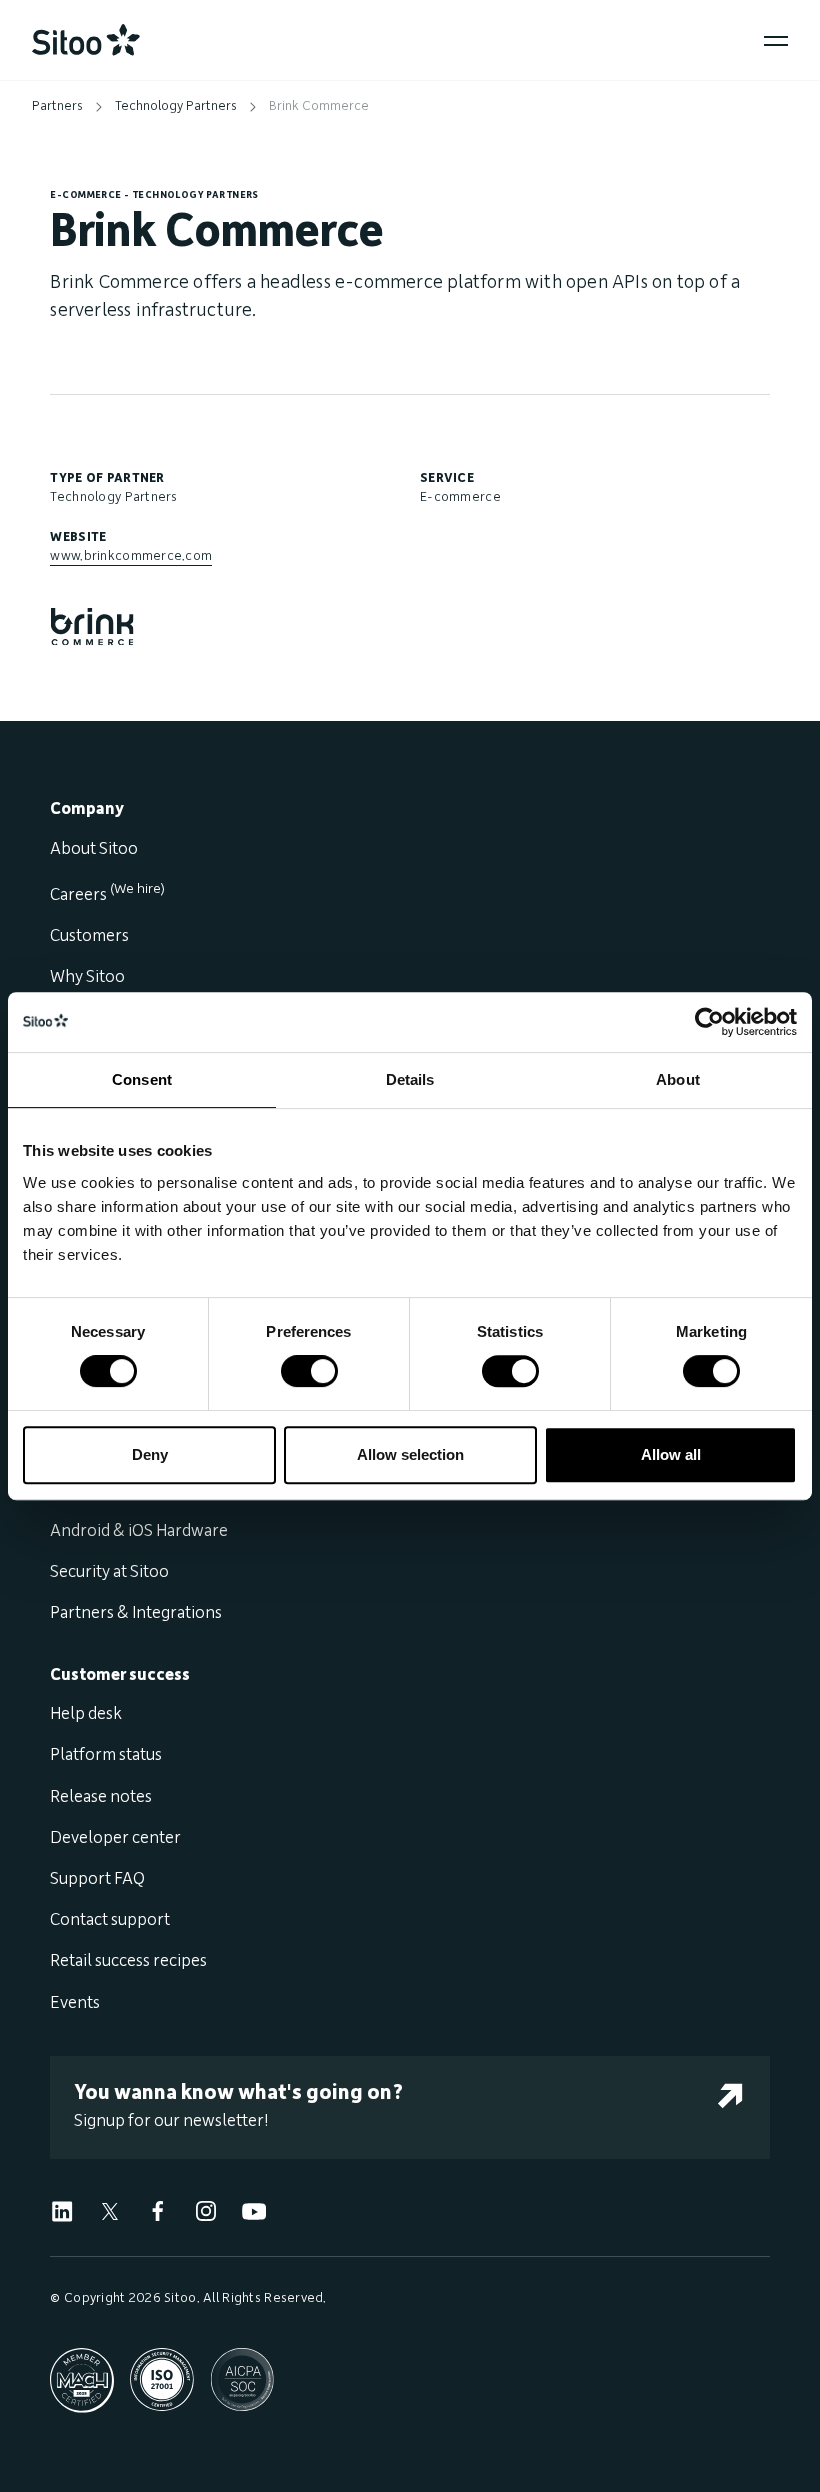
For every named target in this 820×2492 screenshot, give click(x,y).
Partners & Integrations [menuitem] (136, 1613)
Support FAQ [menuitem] (97, 1879)
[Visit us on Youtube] (254, 2211)
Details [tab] (410, 1079)
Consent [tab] (142, 1079)
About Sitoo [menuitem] (94, 849)
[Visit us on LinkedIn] (62, 2211)
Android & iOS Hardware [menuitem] (139, 1531)
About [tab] (678, 1079)
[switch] (309, 1371)
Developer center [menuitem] (115, 1838)
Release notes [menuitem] (101, 1797)
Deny (150, 1454)
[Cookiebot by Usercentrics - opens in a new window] (709, 1022)
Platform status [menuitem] (106, 1755)
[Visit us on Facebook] (158, 2211)
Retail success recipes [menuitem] (128, 1961)
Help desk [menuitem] (86, 1714)
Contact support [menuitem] (110, 1920)
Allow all (671, 1454)
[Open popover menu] (776, 41)
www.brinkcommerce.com (131, 556)
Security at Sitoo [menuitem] (109, 1572)
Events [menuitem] (75, 2003)
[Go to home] (86, 40)
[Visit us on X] (110, 2211)
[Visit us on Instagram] (206, 2211)
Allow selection (410, 1454)
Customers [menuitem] (89, 936)
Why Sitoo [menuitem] (87, 977)
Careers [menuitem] (107, 895)
